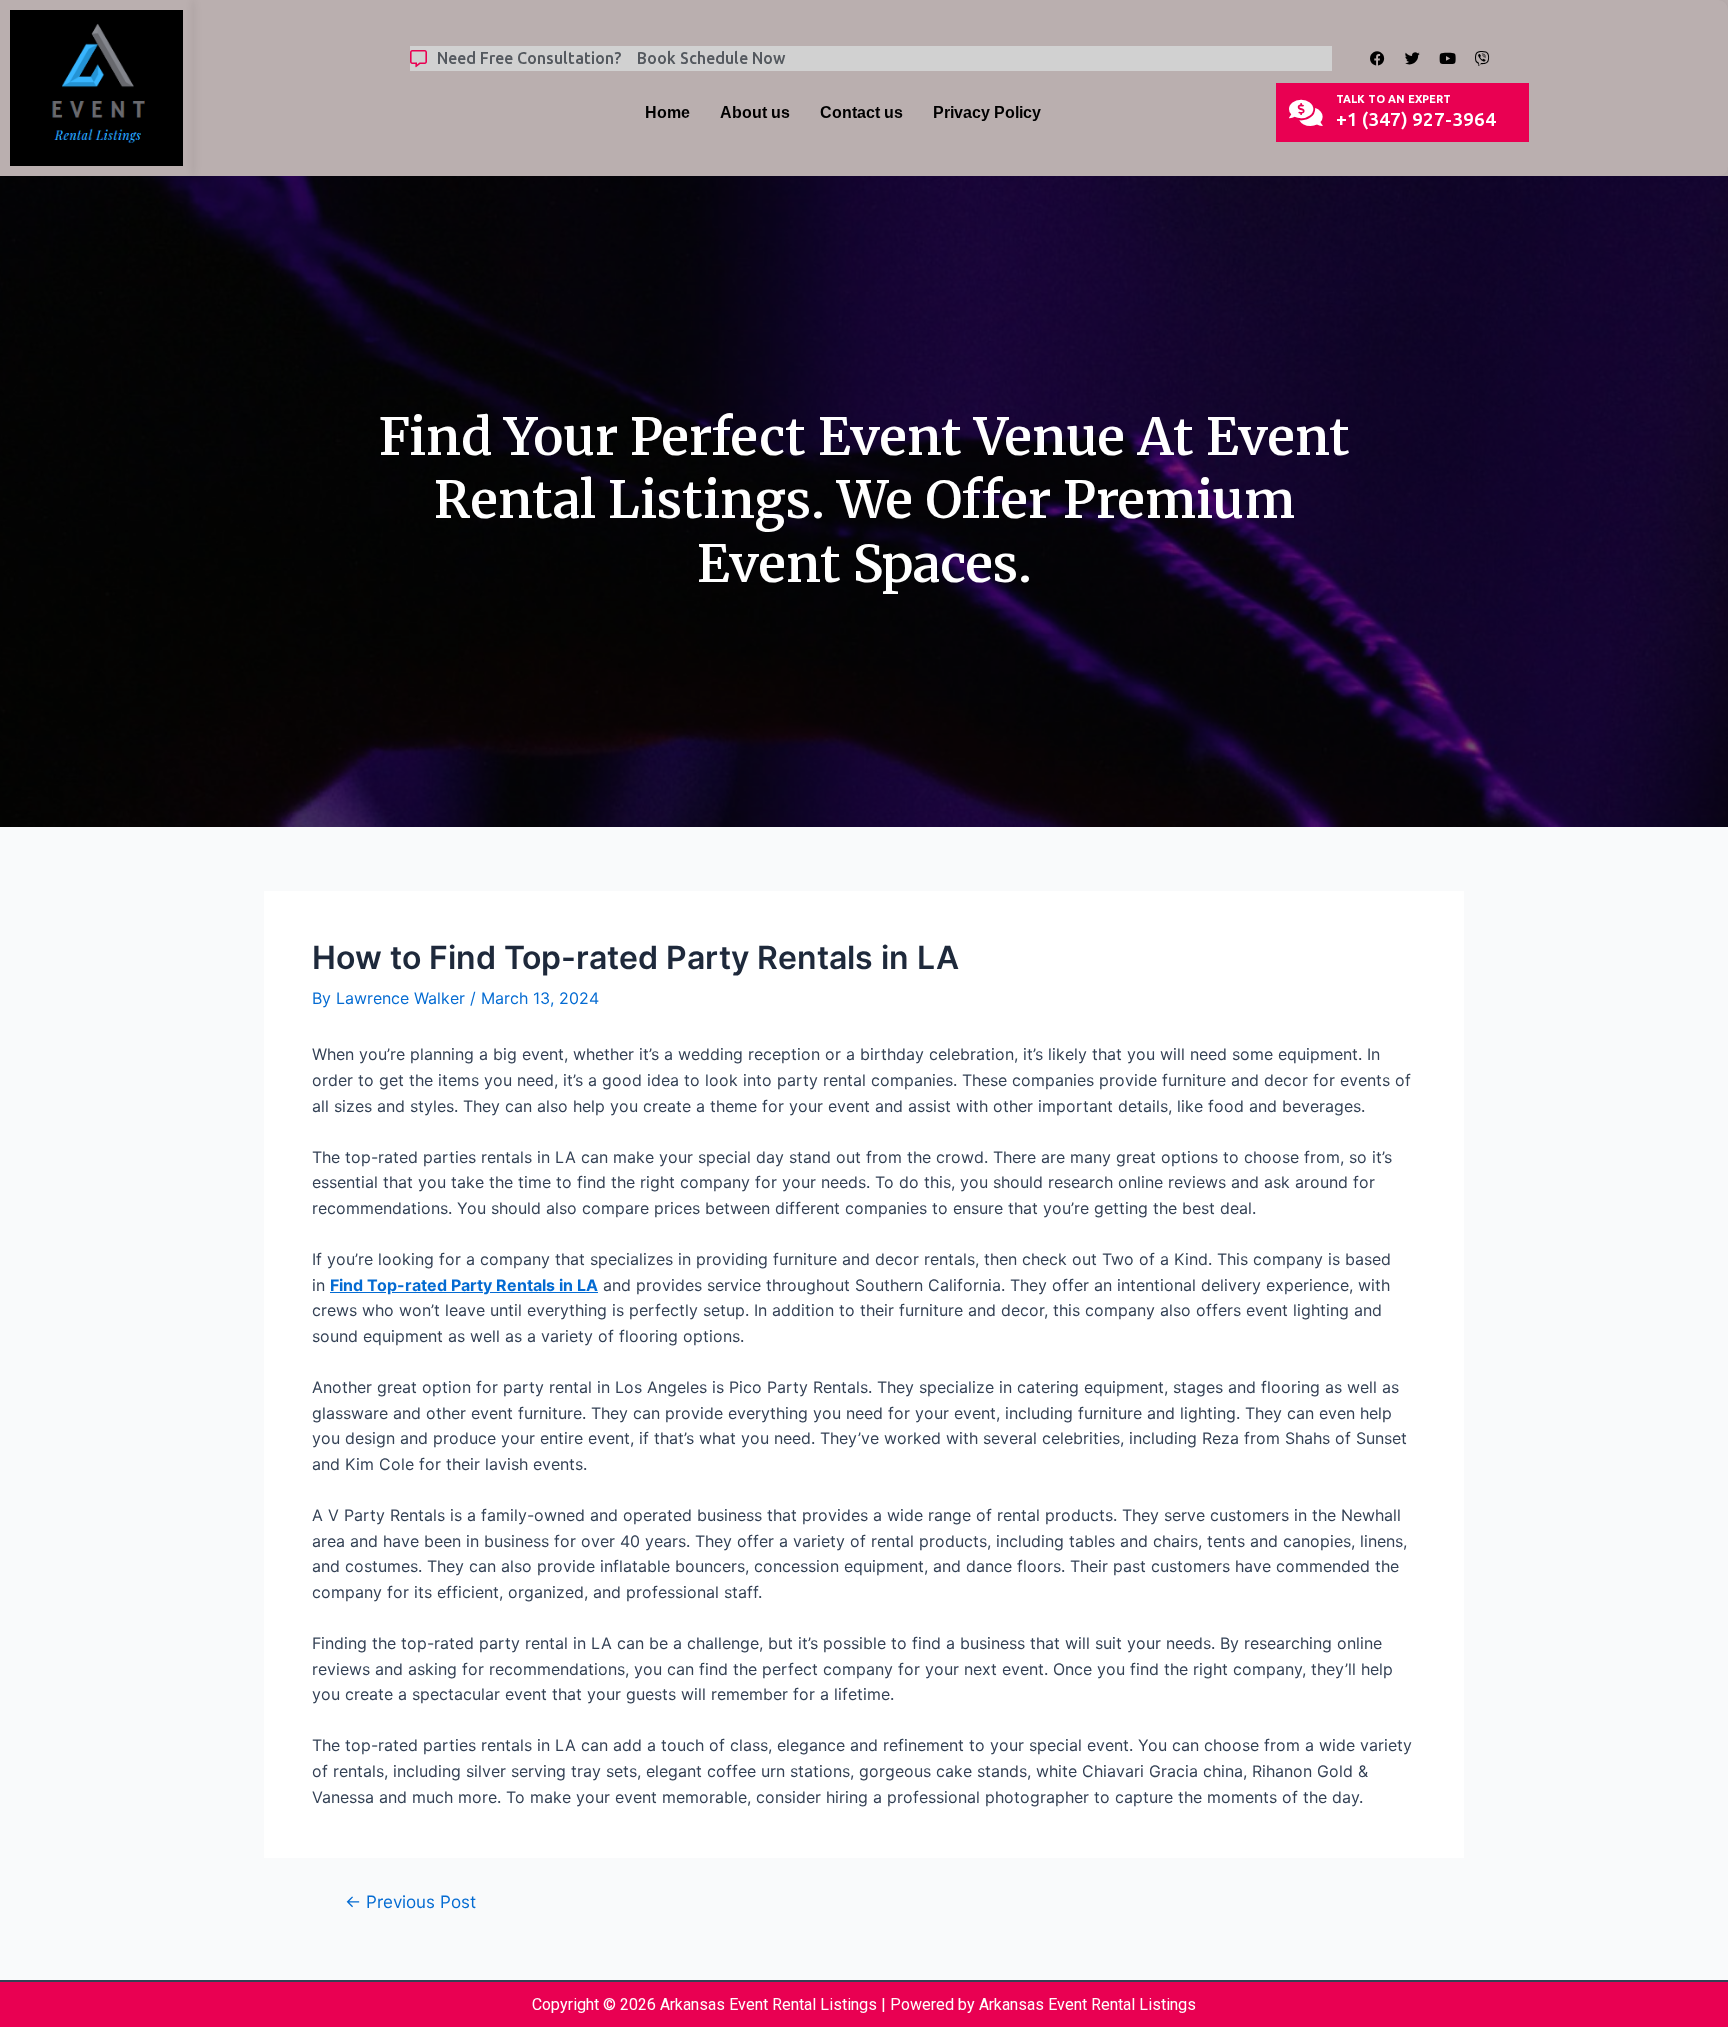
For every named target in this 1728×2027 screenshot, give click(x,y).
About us (755, 112)
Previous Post (410, 1901)
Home (667, 112)
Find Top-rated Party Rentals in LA (464, 1285)
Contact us (861, 112)
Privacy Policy (987, 112)
